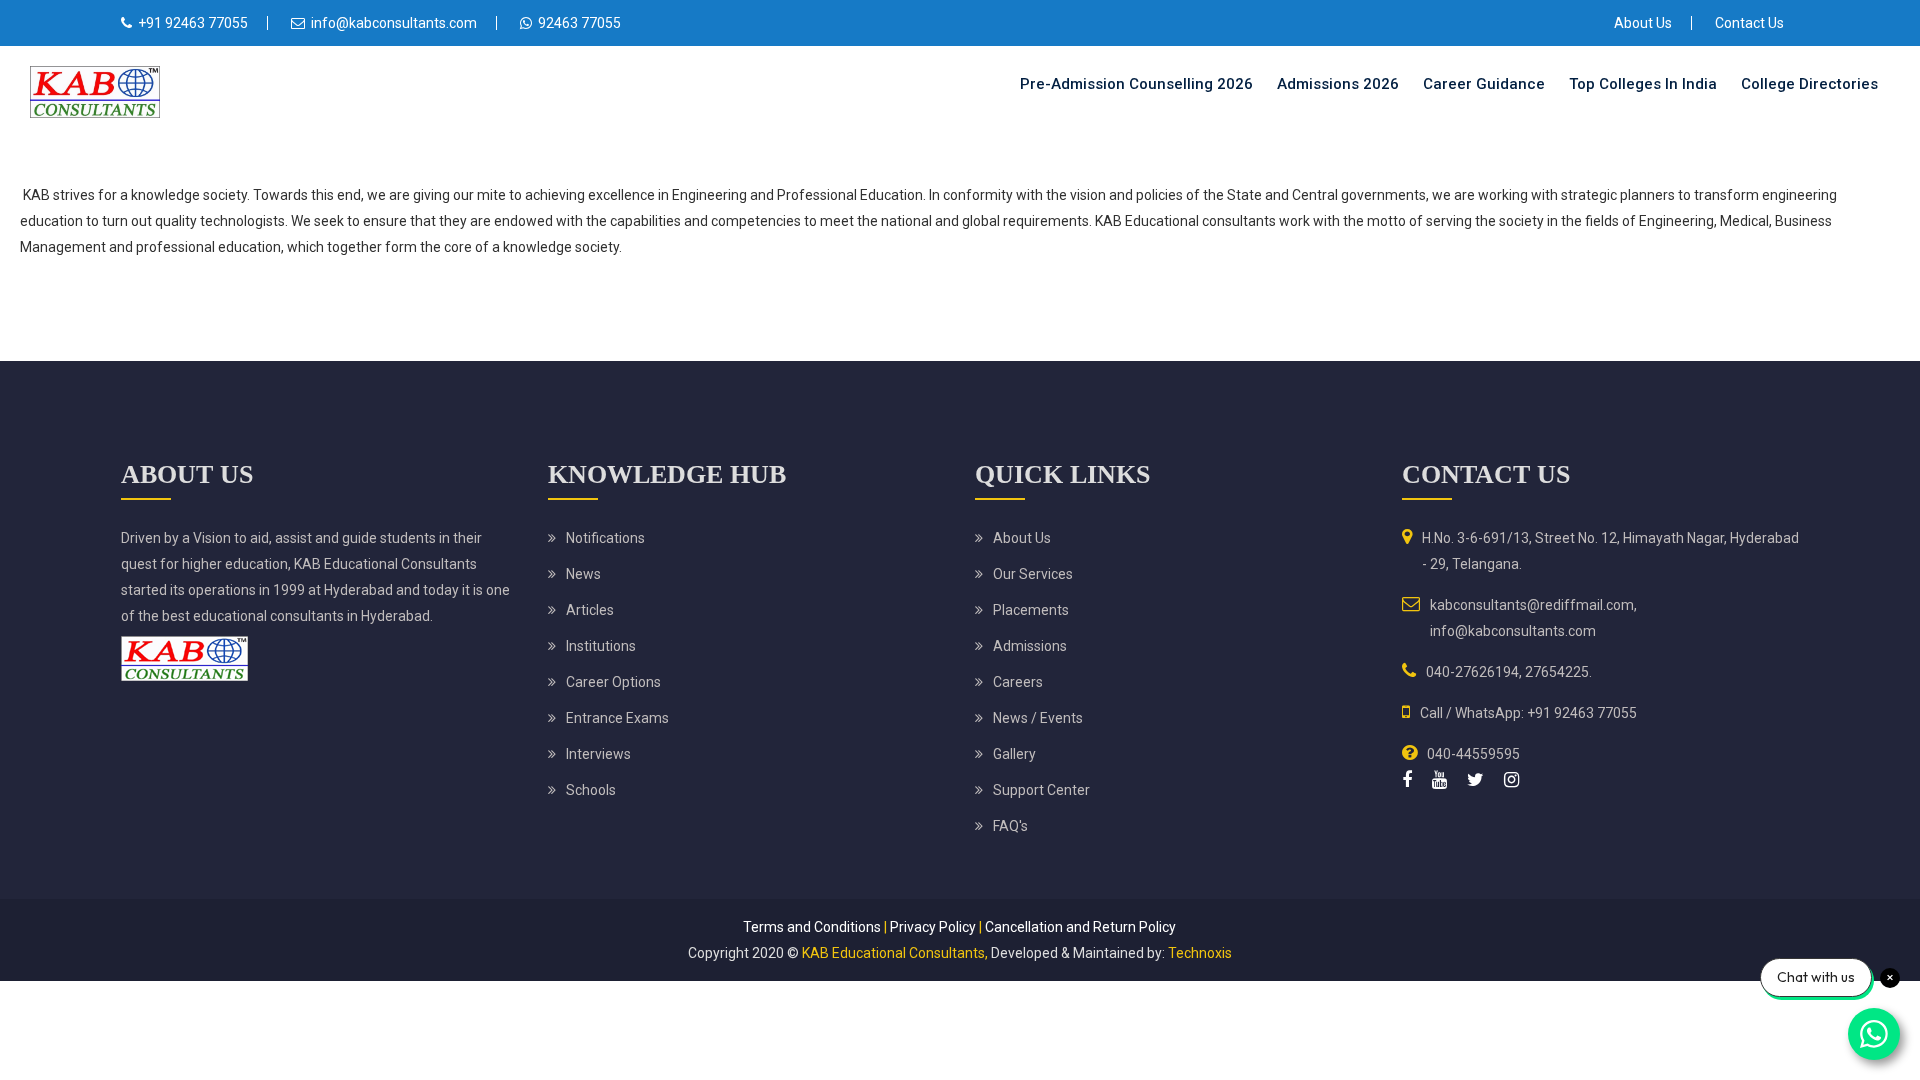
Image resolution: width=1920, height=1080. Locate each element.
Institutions (601, 646)
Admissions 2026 (1338, 84)
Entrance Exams (617, 718)
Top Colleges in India (1643, 84)
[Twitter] (1475, 779)
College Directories (1809, 84)
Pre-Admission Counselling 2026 (1136, 84)
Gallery (1014, 754)
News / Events (1038, 718)
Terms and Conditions (812, 927)
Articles (590, 610)
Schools (591, 790)
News (583, 574)
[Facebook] (1407, 779)
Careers (1018, 682)
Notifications (605, 538)
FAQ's (1010, 826)
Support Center (1041, 790)
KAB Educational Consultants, (895, 953)
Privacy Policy (933, 927)
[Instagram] (1511, 779)
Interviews (598, 754)
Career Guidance (1484, 84)
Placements (1031, 610)
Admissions (1030, 646)
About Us (1643, 23)
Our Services (1033, 574)
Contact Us (1749, 23)
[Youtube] (1439, 779)
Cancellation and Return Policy (1080, 927)
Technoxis (1200, 953)
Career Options (613, 682)
